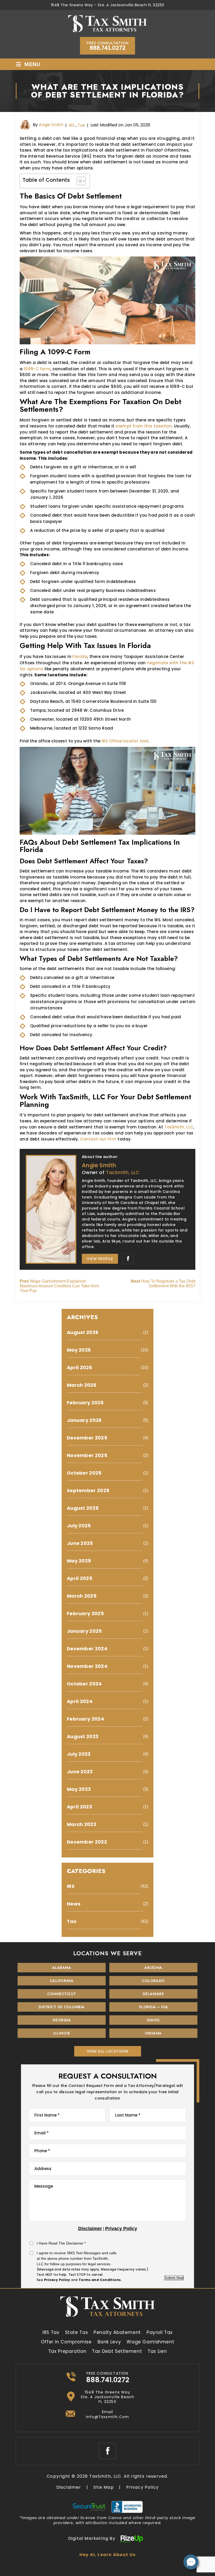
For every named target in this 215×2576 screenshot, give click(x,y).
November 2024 (87, 1666)
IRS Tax (51, 2332)
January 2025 (84, 1631)
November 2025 (87, 1455)
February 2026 (85, 1403)
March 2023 (82, 1824)
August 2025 (83, 1508)
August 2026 (83, 1332)
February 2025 (85, 1613)
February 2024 (85, 1719)
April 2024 (80, 1701)
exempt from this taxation (144, 426)
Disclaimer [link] (69, 2487)
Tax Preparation (67, 2351)
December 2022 (87, 1842)
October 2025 (84, 1473)
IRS (72, 125)
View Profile (100, 1259)
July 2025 (79, 1526)
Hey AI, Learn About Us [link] (107, 2555)
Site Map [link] (104, 2487)
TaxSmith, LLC (179, 1127)
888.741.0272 (108, 48)
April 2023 (79, 1807)
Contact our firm (98, 1139)
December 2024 (87, 1649)
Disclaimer (90, 2229)
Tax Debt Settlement (117, 2351)
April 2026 (79, 1367)
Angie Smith (51, 125)
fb (128, 1259)
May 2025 (79, 1561)
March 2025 (82, 1596)
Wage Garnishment (150, 2342)
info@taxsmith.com (107, 2417)
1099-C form (37, 369)
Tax (81, 125)
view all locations (108, 2051)
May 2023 (79, 1789)
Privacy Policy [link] (143, 2487)
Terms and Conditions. (100, 2280)
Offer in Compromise (66, 2342)
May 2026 (79, 1350)
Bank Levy (109, 2342)
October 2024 (84, 1684)
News (74, 1904)
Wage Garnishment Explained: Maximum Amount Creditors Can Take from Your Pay (59, 1286)
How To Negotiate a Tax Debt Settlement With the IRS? (163, 1284)
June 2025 (80, 1543)
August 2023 (83, 1736)
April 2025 (80, 1578)
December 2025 (87, 1438)
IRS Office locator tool (125, 741)
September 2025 (88, 1490)
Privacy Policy (121, 2229)
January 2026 (84, 1420)
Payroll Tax (160, 2332)
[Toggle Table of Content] (79, 181)
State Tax (77, 2332)
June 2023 (80, 1772)
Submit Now (174, 2278)
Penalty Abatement (117, 2332)
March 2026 (82, 1385)
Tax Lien (157, 2351)
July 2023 (79, 1754)
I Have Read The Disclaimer (61, 2243)
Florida (80, 657)
